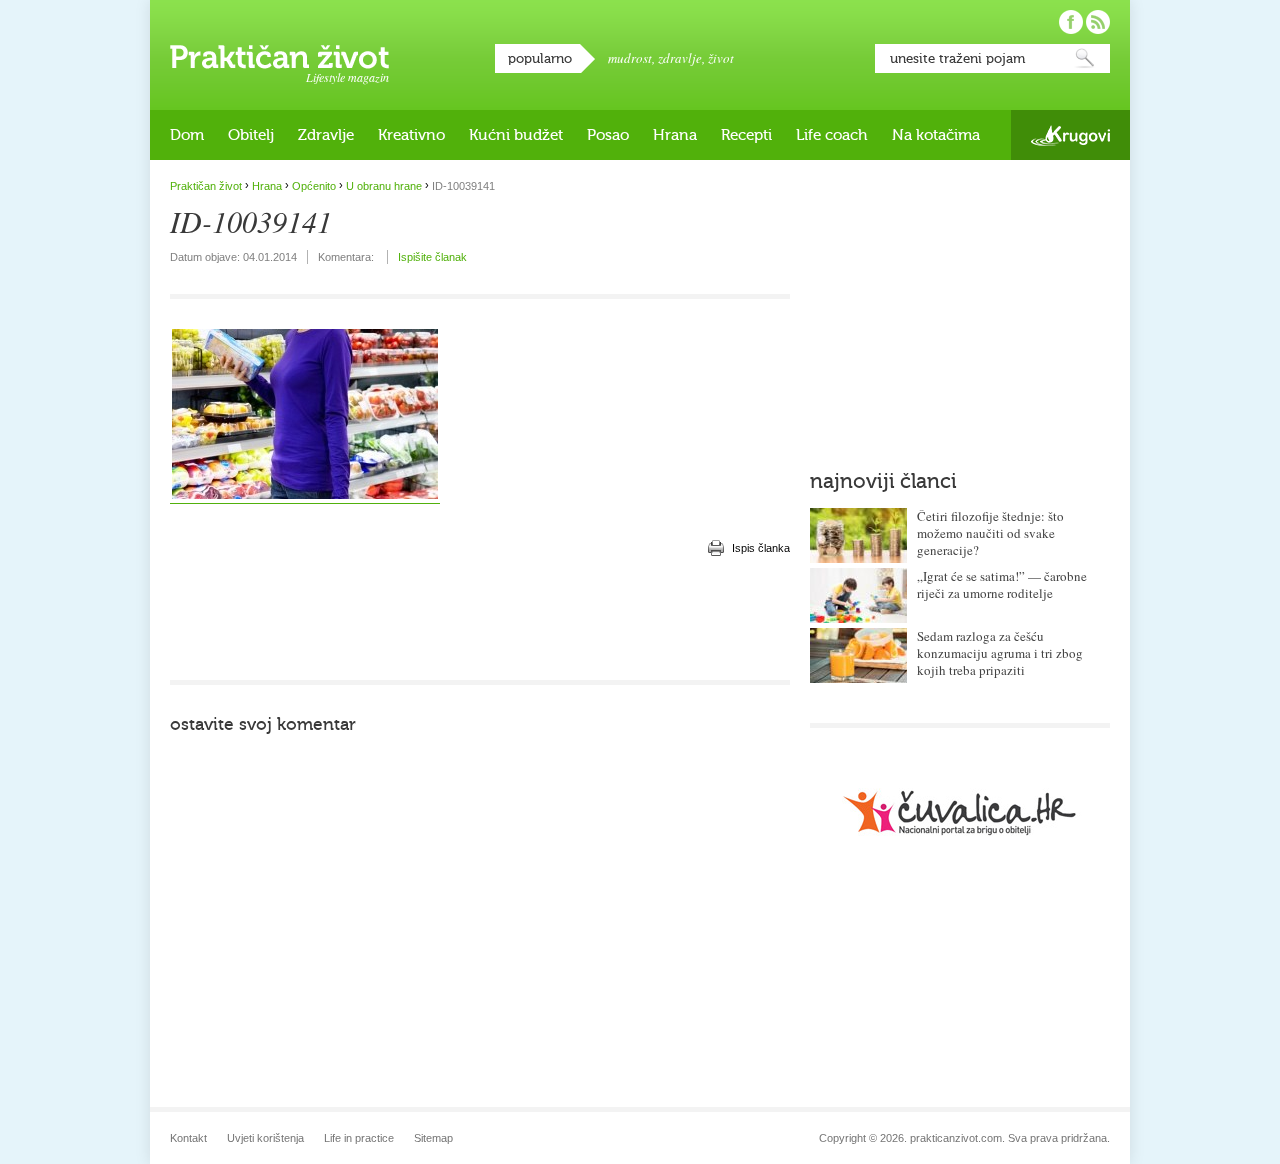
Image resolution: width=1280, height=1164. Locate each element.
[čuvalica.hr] (960, 812)
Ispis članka (761, 548)
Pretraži (1085, 58)
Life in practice (359, 1138)
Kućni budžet (516, 135)
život (721, 58)
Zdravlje (326, 135)
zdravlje (680, 58)
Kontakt (188, 1138)
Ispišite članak (432, 257)
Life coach (832, 135)
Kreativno (411, 135)
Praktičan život (279, 57)
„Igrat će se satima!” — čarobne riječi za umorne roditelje (1002, 584)
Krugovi (1070, 135)
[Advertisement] (480, 620)
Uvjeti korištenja (265, 1138)
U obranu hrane (384, 186)
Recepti (746, 135)
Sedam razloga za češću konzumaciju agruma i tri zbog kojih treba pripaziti (1000, 653)
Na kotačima (936, 135)
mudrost (630, 58)
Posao (608, 135)
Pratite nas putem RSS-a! (1098, 22)
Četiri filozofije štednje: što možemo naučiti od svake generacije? (990, 533)
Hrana (675, 135)
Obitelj (251, 135)
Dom (187, 135)
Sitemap (433, 1138)
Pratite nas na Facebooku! (1071, 22)
